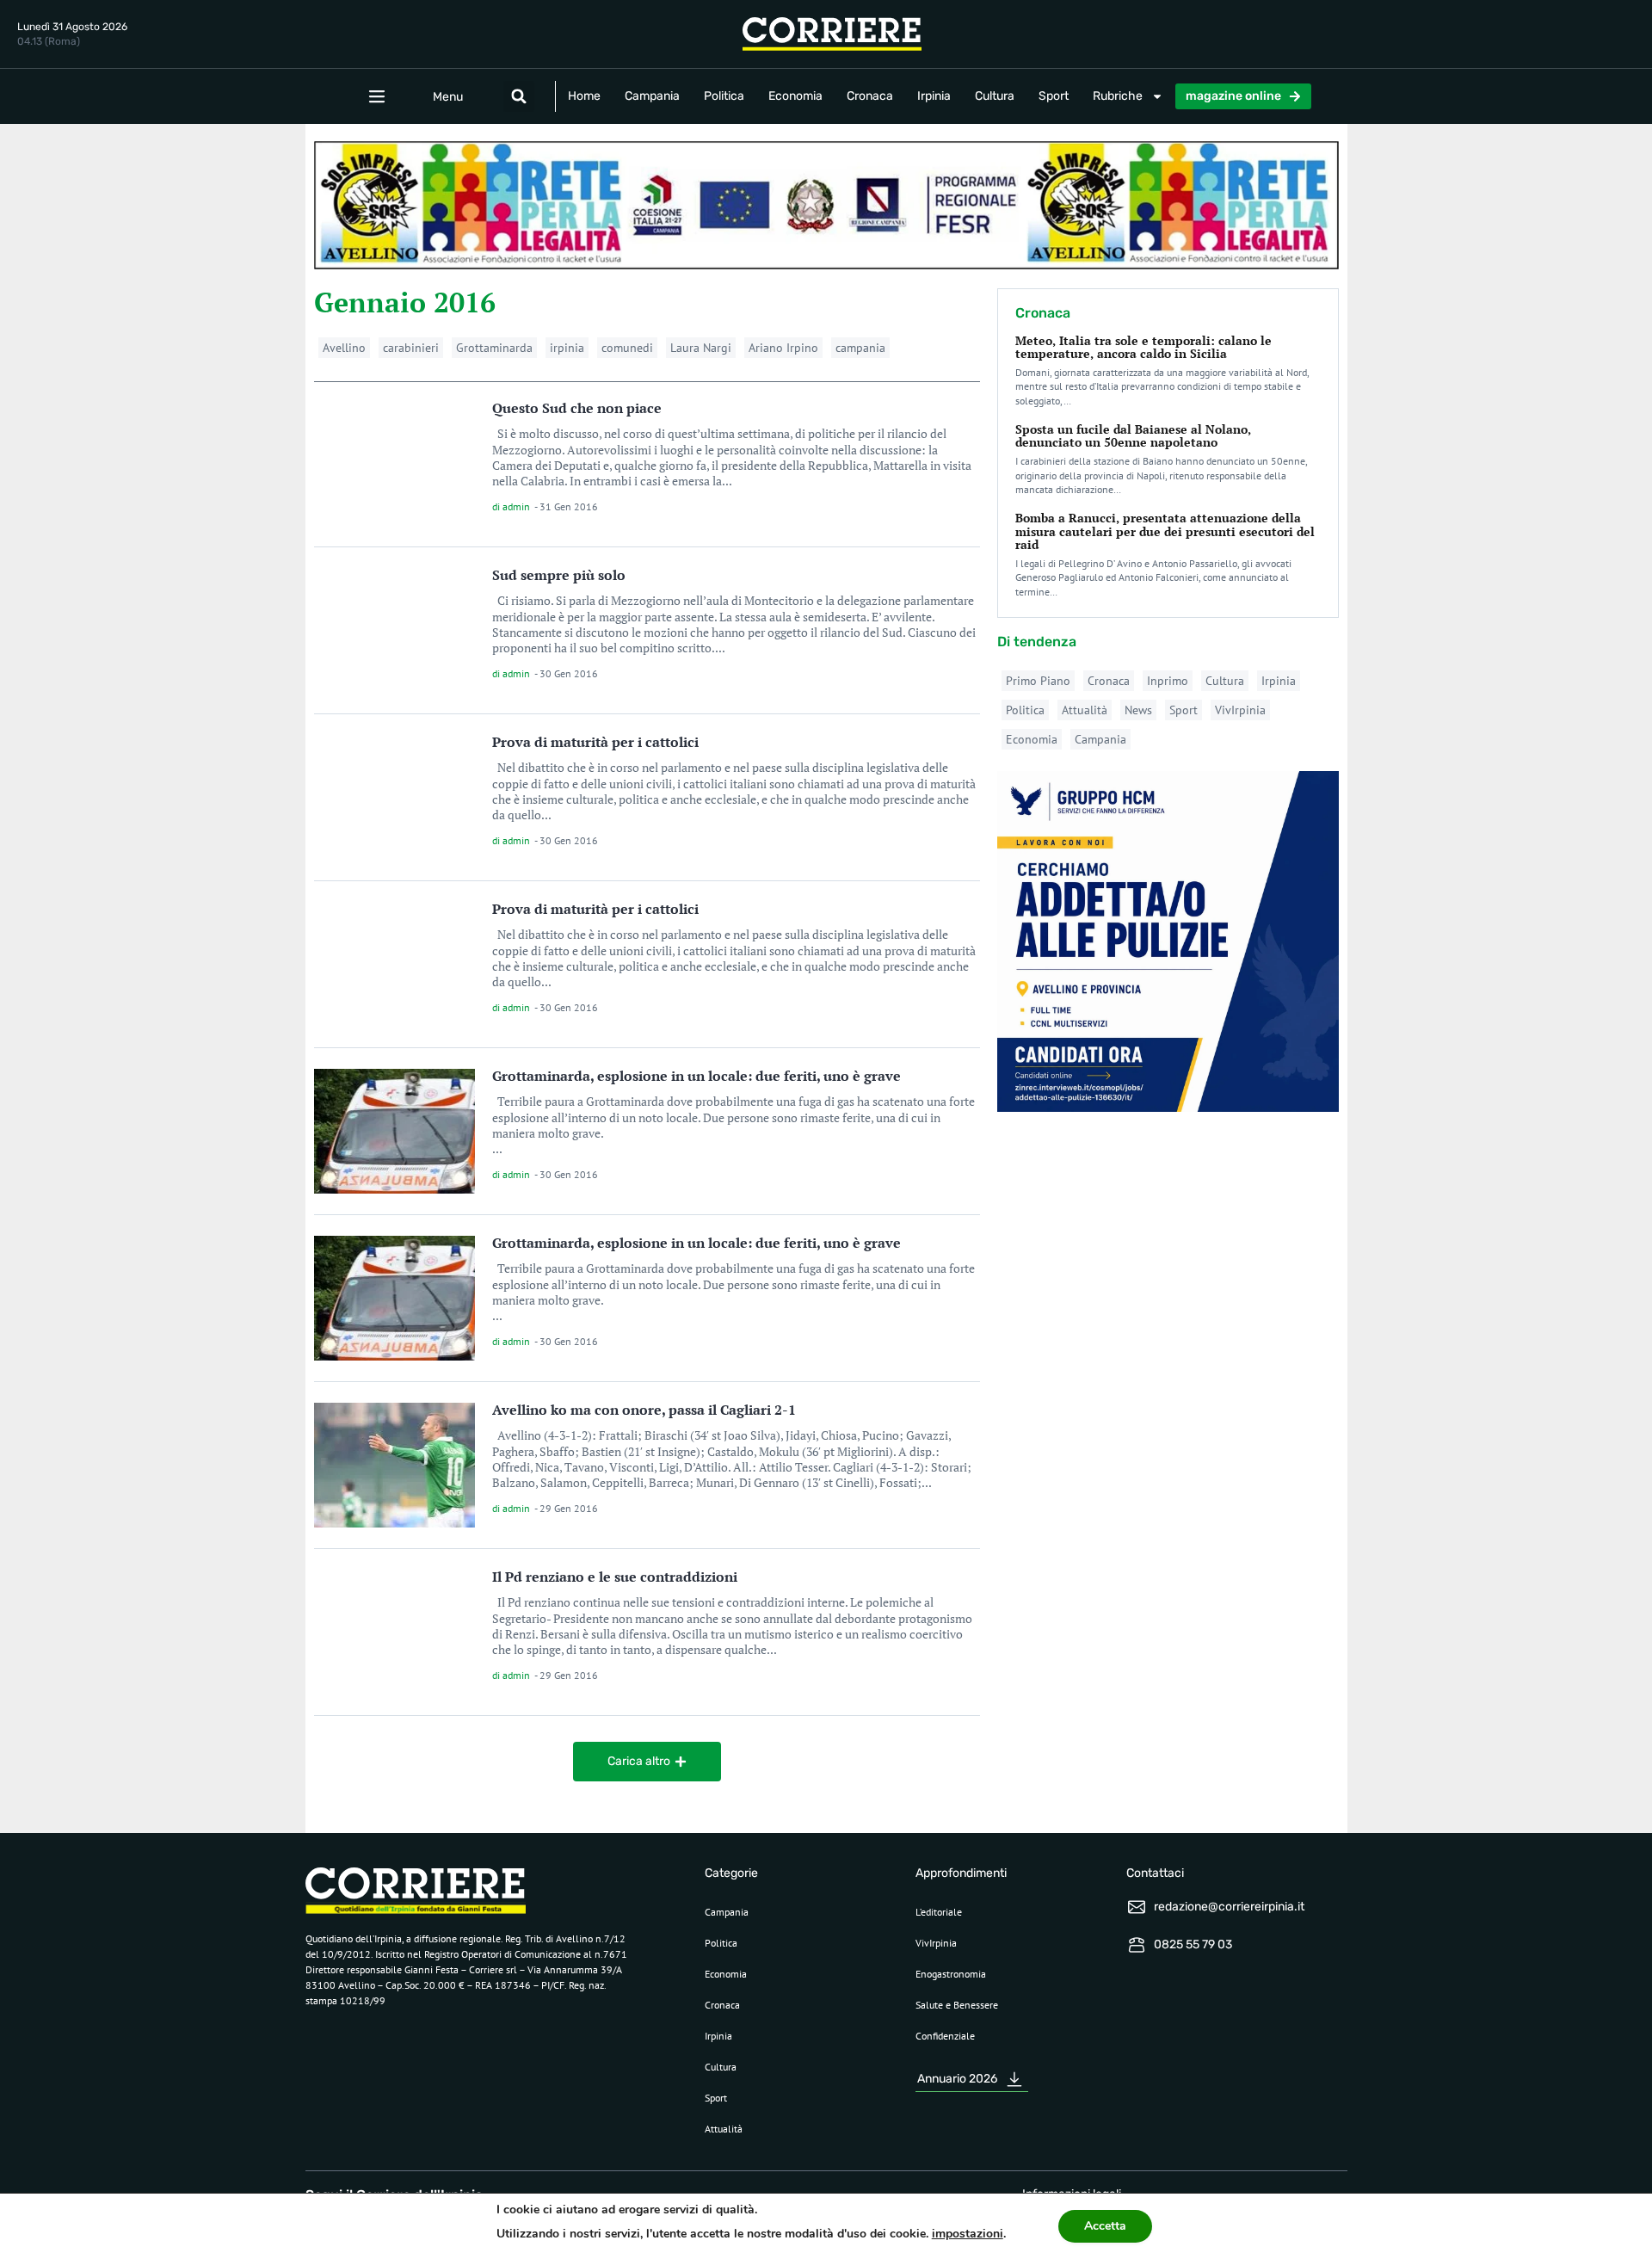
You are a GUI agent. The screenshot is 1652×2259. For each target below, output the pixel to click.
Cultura (995, 96)
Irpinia (934, 96)
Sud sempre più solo (559, 575)
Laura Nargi (701, 348)
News (1138, 710)
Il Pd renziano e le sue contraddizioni (615, 1577)
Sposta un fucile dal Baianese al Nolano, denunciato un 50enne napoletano (1133, 435)
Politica (724, 96)
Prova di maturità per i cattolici (595, 742)
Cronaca (870, 96)
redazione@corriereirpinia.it (1229, 1907)
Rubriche (1118, 96)
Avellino (344, 348)
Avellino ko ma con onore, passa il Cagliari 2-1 (644, 1410)
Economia (795, 96)
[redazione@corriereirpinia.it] (1137, 1907)
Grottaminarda (494, 348)
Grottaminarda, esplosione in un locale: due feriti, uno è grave (697, 1076)
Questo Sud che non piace (577, 408)
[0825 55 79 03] (1137, 1945)
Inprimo (1168, 681)
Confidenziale (945, 2036)
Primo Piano (1038, 681)
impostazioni (968, 2234)
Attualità (1085, 710)
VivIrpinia (1240, 710)
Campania (652, 96)
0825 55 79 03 (1193, 1944)
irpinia (567, 348)
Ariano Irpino (783, 348)
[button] (519, 96)
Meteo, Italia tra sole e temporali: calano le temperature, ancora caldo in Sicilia (1143, 347)
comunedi (627, 348)
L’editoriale (939, 1912)
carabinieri (411, 348)
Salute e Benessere (957, 2005)
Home (584, 96)
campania (860, 348)
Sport (1054, 96)
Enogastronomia (951, 1974)
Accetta (1105, 2226)
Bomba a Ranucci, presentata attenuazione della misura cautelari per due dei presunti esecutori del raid (1165, 531)
